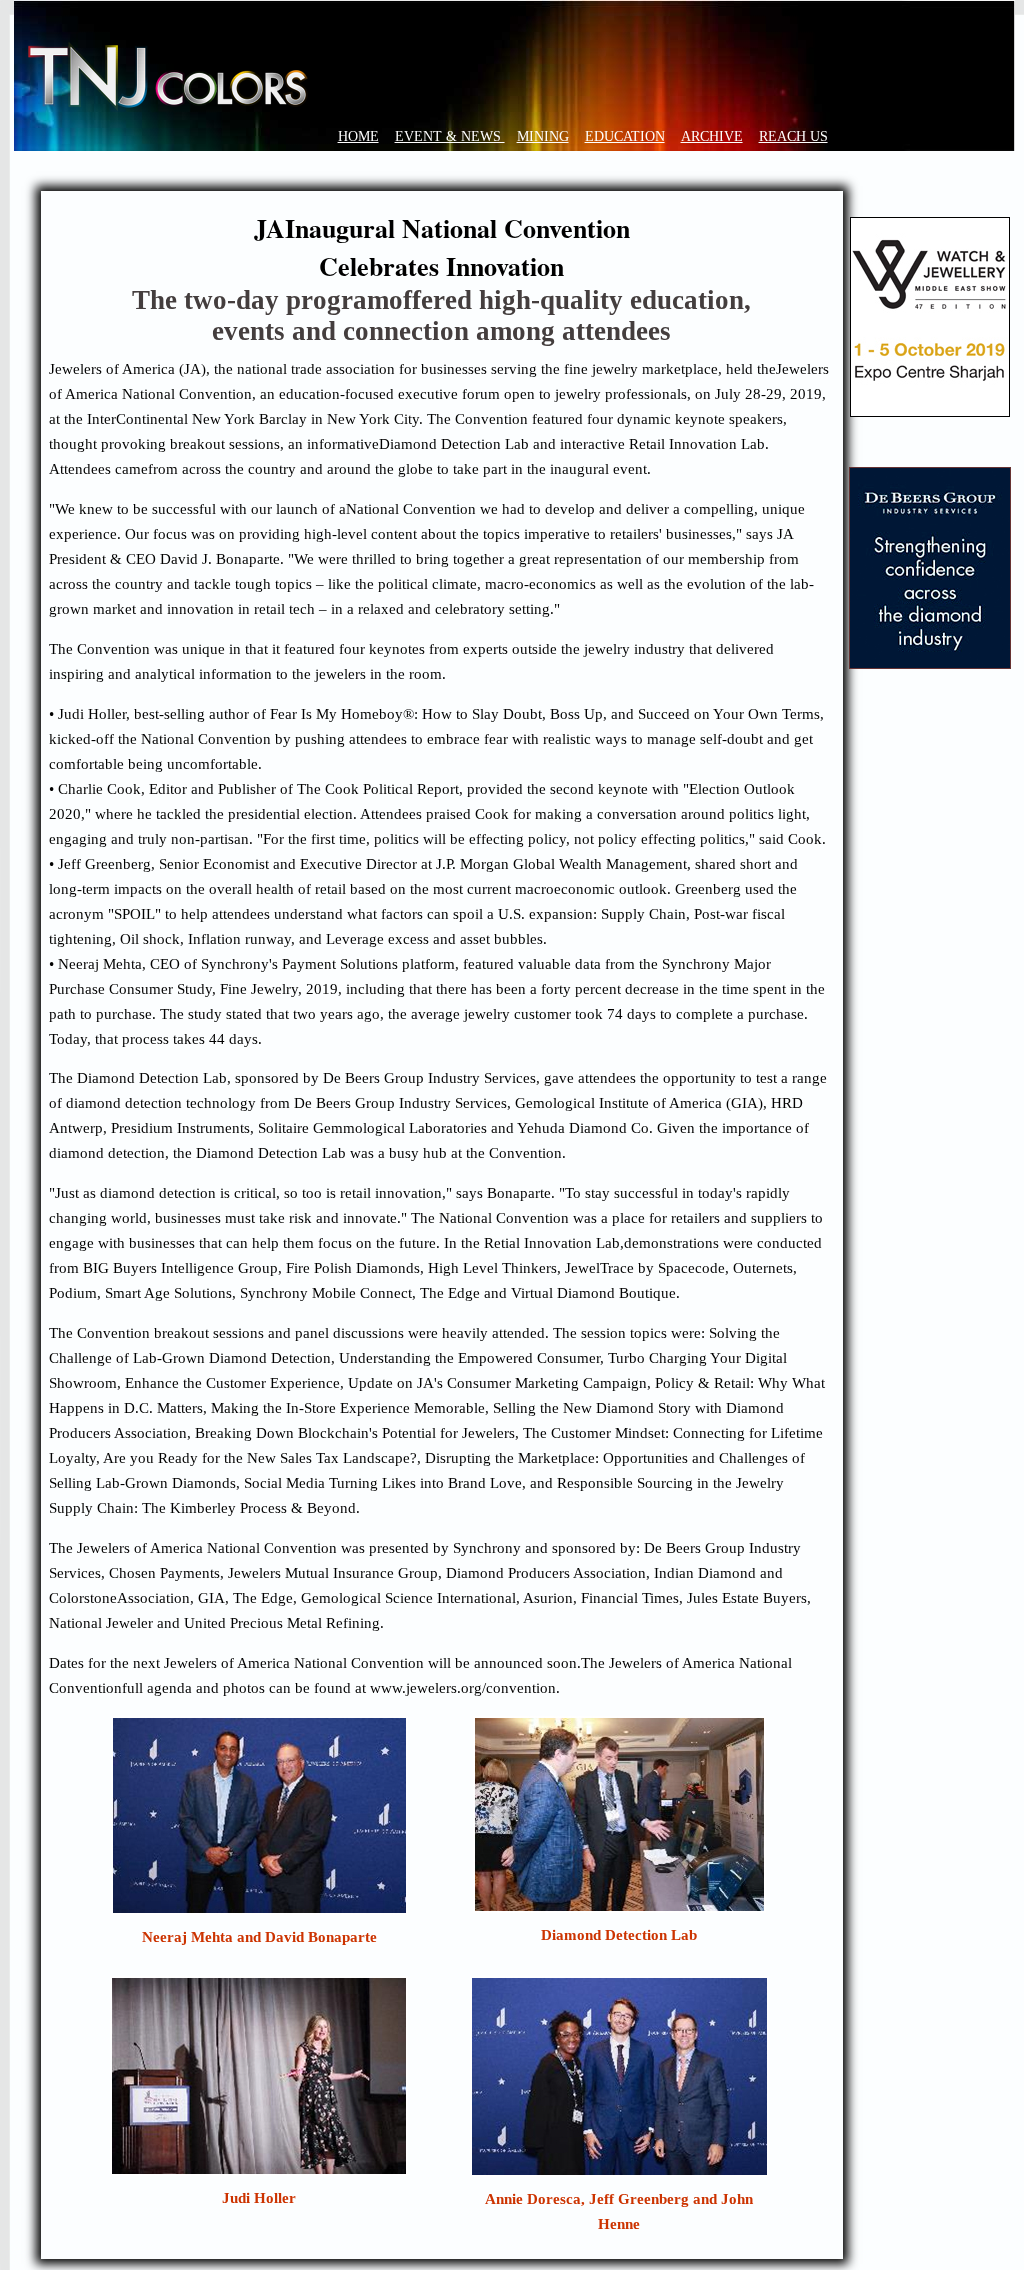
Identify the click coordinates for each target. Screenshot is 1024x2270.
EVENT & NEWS (450, 136)
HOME (358, 136)
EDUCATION (625, 136)
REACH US (793, 136)
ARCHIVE (712, 136)
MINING (543, 136)
